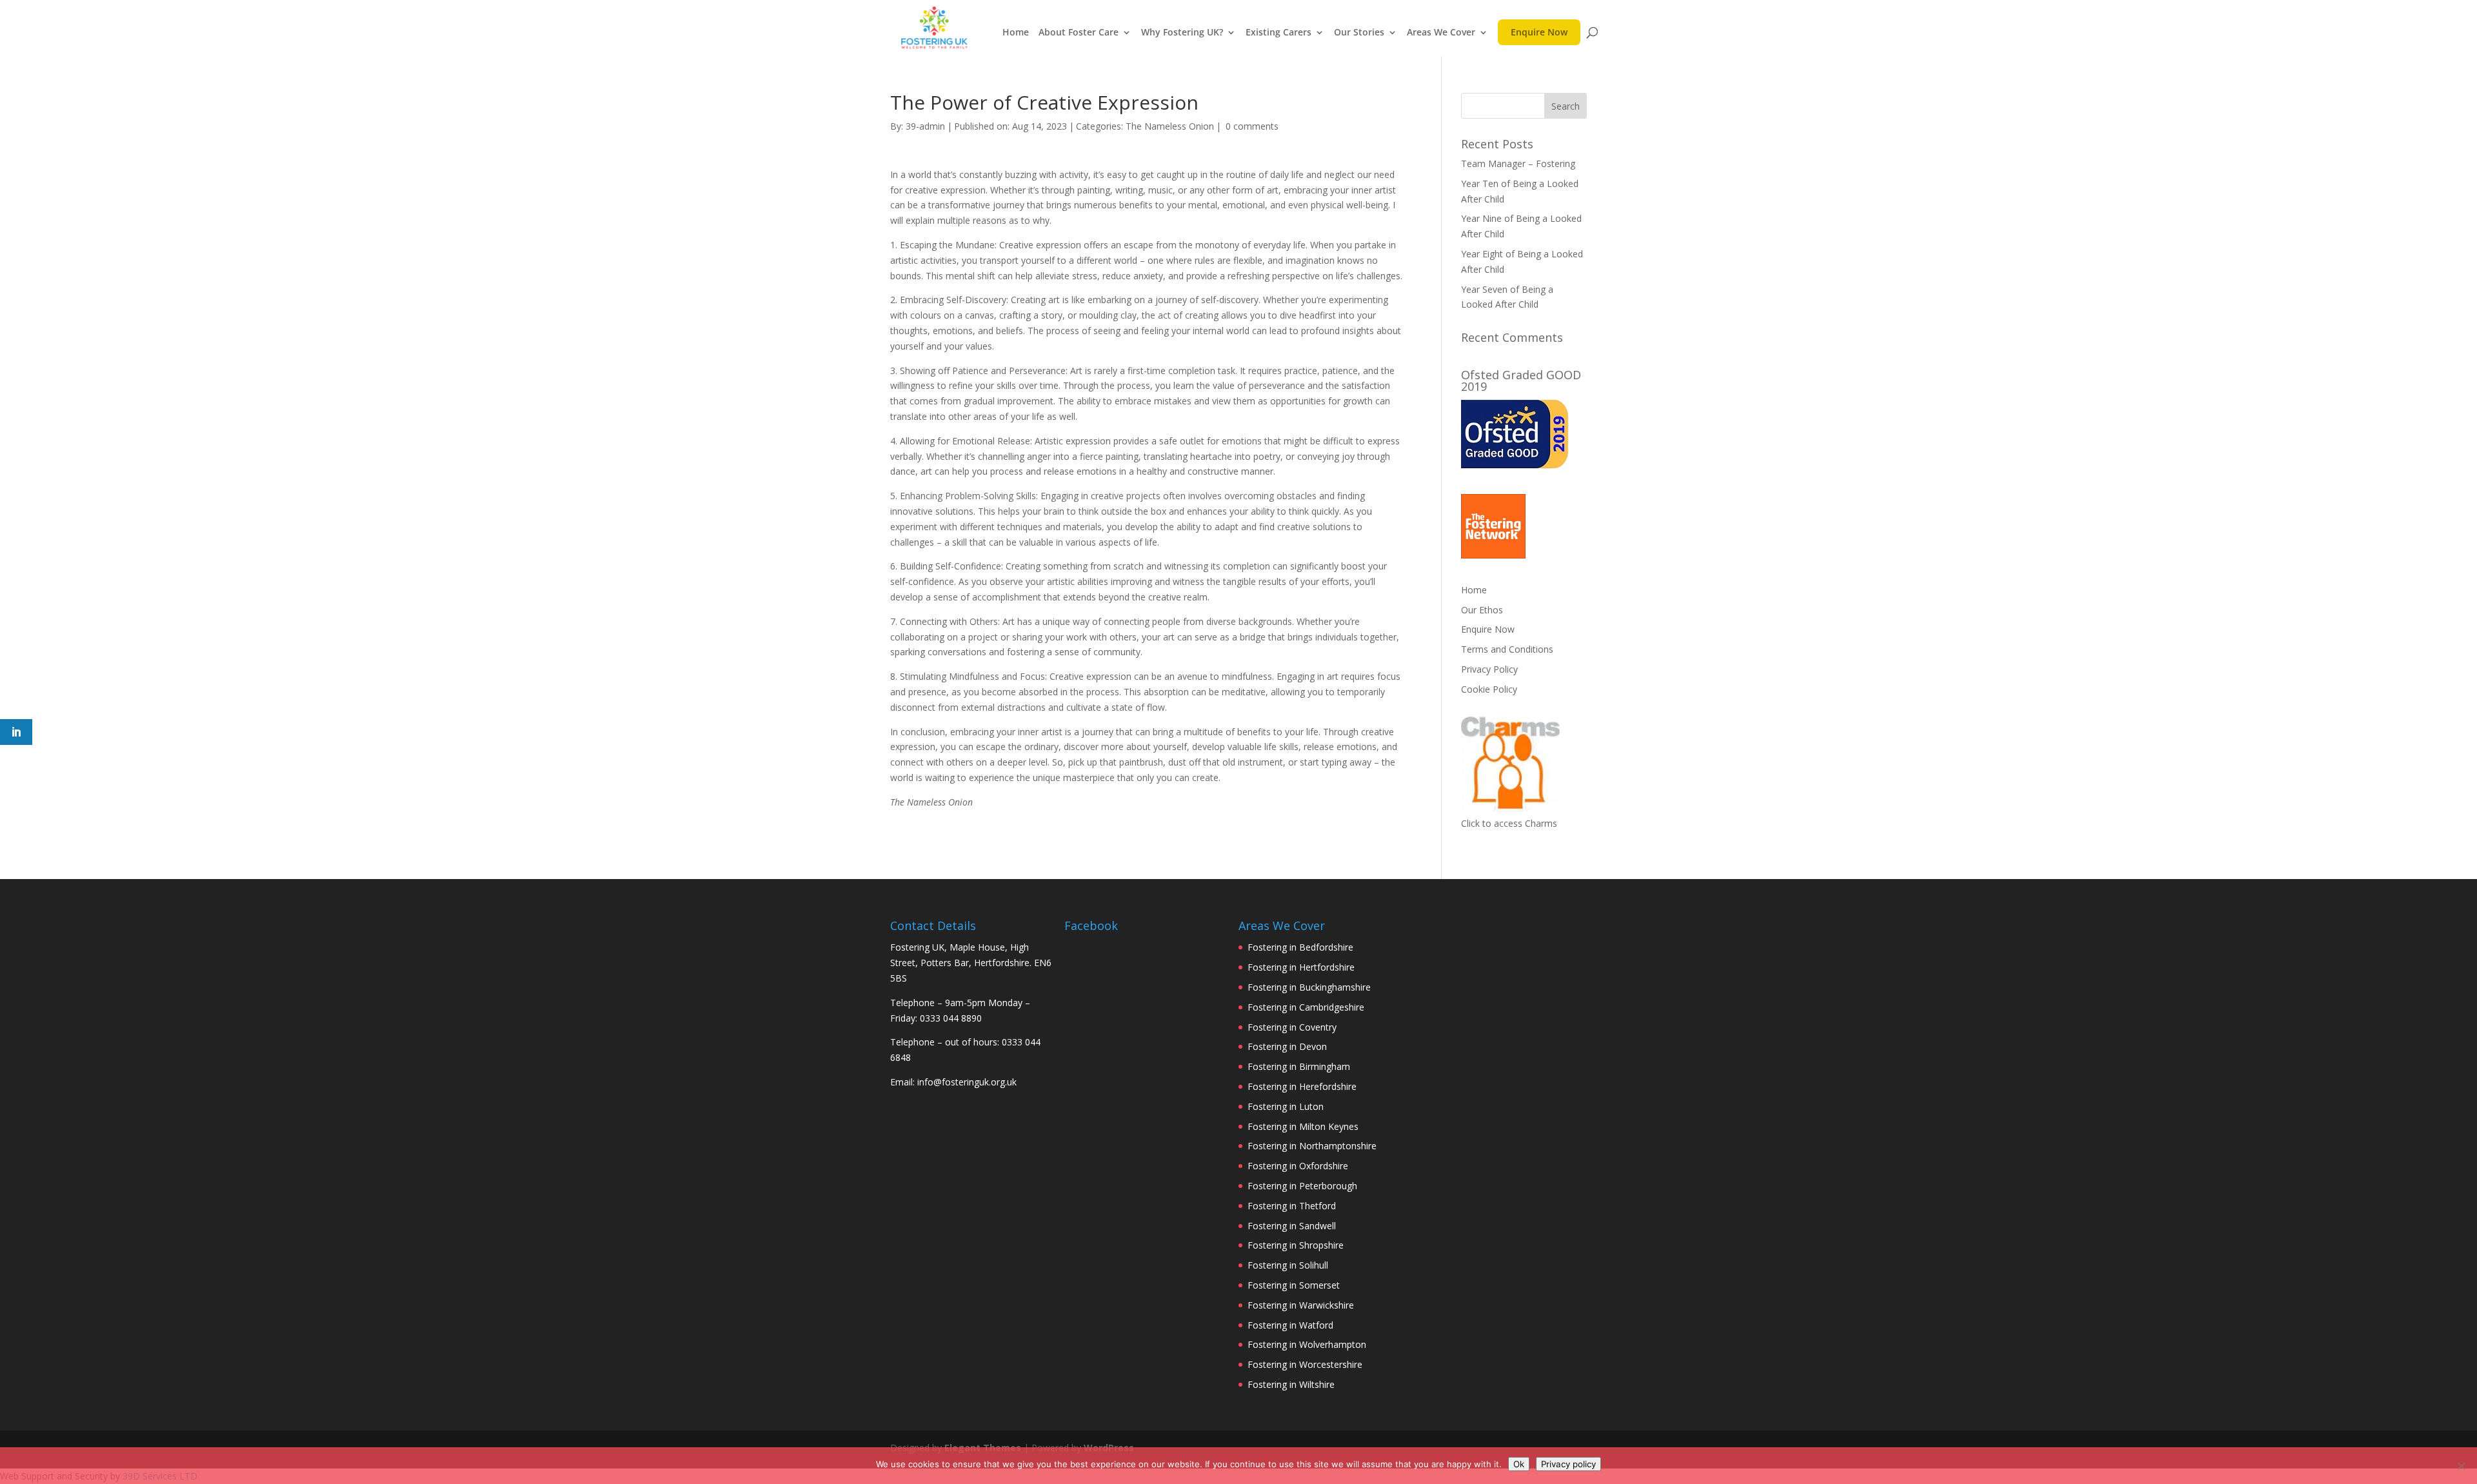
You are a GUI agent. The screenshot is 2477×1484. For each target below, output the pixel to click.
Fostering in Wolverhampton (1307, 1344)
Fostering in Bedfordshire (1300, 947)
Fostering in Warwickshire (1301, 1305)
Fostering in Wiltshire (1291, 1384)
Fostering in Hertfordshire (1301, 967)
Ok (1519, 1464)
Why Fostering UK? (1182, 33)
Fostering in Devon (1287, 1046)
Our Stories (1359, 33)
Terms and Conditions (1507, 649)
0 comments (1252, 126)
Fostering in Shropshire (1296, 1245)
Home (1016, 33)
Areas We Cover (1441, 33)
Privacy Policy (1489, 669)
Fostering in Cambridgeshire (1306, 1007)
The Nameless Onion (1170, 126)
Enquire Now (1539, 35)
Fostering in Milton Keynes (1303, 1126)
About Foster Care (1079, 33)
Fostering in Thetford (1292, 1206)
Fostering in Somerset (1294, 1285)
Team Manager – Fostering (1518, 163)
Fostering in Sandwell (1292, 1226)
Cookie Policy (1489, 689)
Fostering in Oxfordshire (1298, 1166)
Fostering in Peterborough (1302, 1186)
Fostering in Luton (1286, 1106)
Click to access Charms (1509, 823)
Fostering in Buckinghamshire (1309, 987)
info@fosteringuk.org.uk (967, 1082)
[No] (2461, 1466)
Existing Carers (1278, 33)
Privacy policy (1568, 1464)
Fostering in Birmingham (1299, 1066)
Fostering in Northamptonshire (1312, 1146)
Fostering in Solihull (1288, 1265)
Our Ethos (1482, 610)
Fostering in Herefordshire (1302, 1086)
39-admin (925, 126)
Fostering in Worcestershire (1305, 1364)
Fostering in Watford (1290, 1325)
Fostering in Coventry (1292, 1027)
